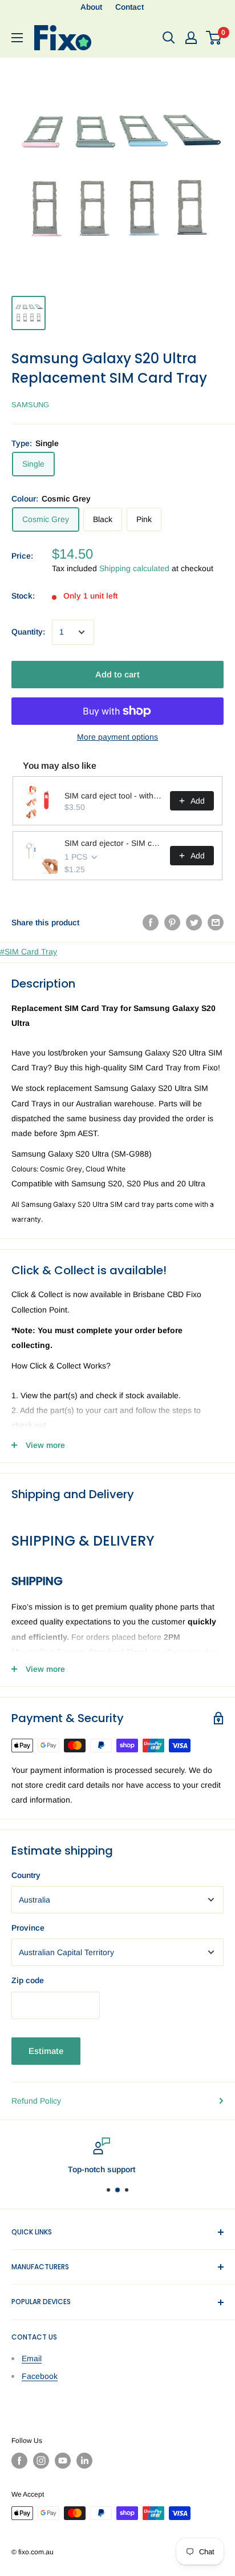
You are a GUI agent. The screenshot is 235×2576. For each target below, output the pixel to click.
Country (26, 1875)
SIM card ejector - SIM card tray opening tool (114, 843)
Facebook (40, 2376)
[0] (214, 38)
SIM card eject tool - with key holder (114, 796)
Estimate (46, 2051)
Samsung (30, 405)
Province (28, 1928)
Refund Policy (36, 2101)
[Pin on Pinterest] (172, 922)
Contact (129, 7)
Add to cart (117, 674)
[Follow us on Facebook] (19, 2461)
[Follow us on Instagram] (41, 2461)
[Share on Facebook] (151, 922)
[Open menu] (17, 38)
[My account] (191, 38)
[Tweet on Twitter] (194, 922)
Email (32, 2358)
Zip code (28, 1980)
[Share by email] (216, 922)
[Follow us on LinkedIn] (84, 2461)
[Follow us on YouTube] (63, 2461)
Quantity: (28, 632)
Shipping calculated (134, 568)
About (91, 7)
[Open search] (169, 38)
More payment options (117, 737)
